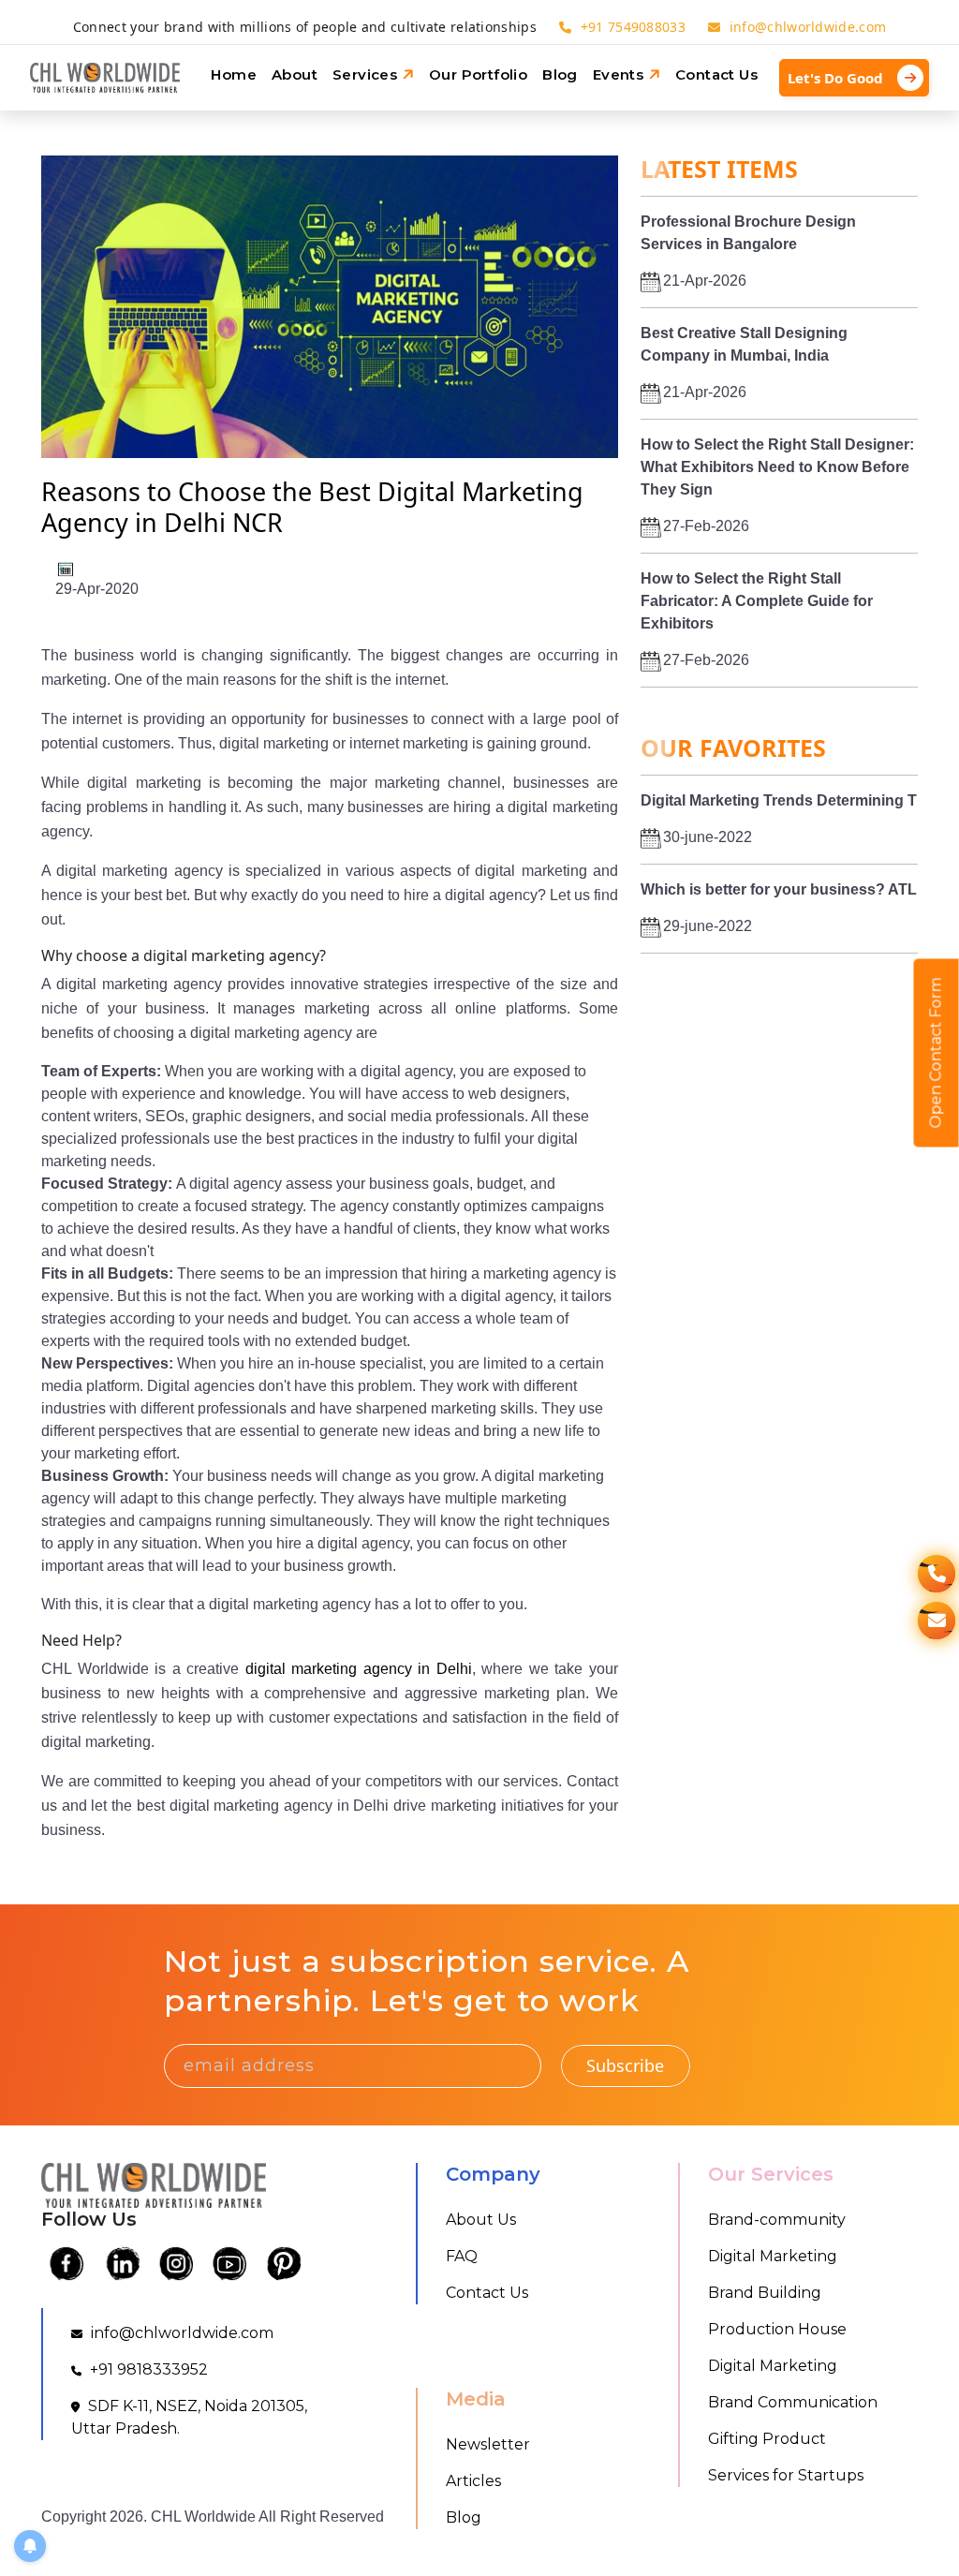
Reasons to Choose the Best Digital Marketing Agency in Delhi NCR (312, 506)
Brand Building (765, 2293)
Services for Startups (786, 2475)
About (295, 74)
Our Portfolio (478, 74)
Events (620, 74)
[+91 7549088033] (937, 1574)
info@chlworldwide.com (806, 27)
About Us (481, 2220)
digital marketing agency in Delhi (359, 1669)
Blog (560, 74)
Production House (777, 2329)
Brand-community (777, 2220)
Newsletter (488, 2444)
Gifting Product (767, 2439)
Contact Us (716, 74)
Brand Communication (793, 2402)
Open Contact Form (936, 1053)
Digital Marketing (773, 2256)
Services (367, 74)
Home (234, 74)
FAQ (462, 2256)
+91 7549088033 (633, 27)
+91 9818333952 (147, 2369)
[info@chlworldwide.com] (937, 1621)
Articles (473, 2481)
